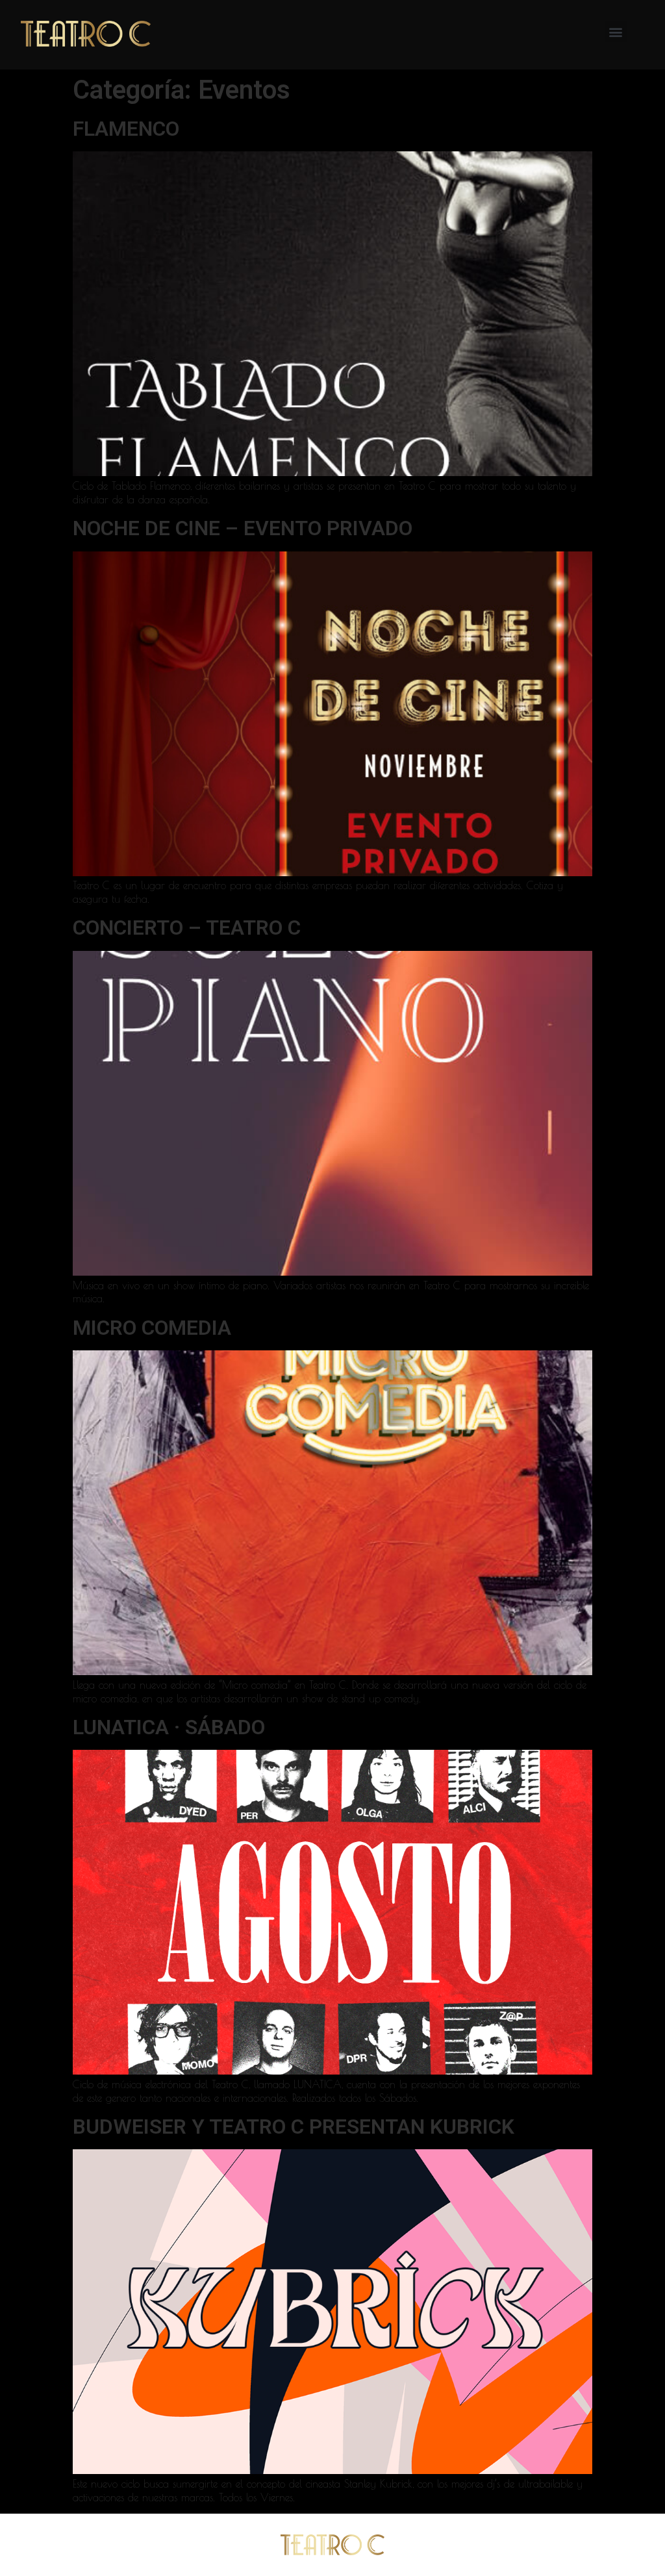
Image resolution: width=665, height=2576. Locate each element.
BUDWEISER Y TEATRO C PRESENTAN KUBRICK (294, 2127)
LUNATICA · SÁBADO (169, 1727)
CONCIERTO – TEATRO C (187, 928)
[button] (616, 32)
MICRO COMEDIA (152, 1328)
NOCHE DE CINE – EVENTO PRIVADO (243, 528)
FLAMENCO (126, 129)
